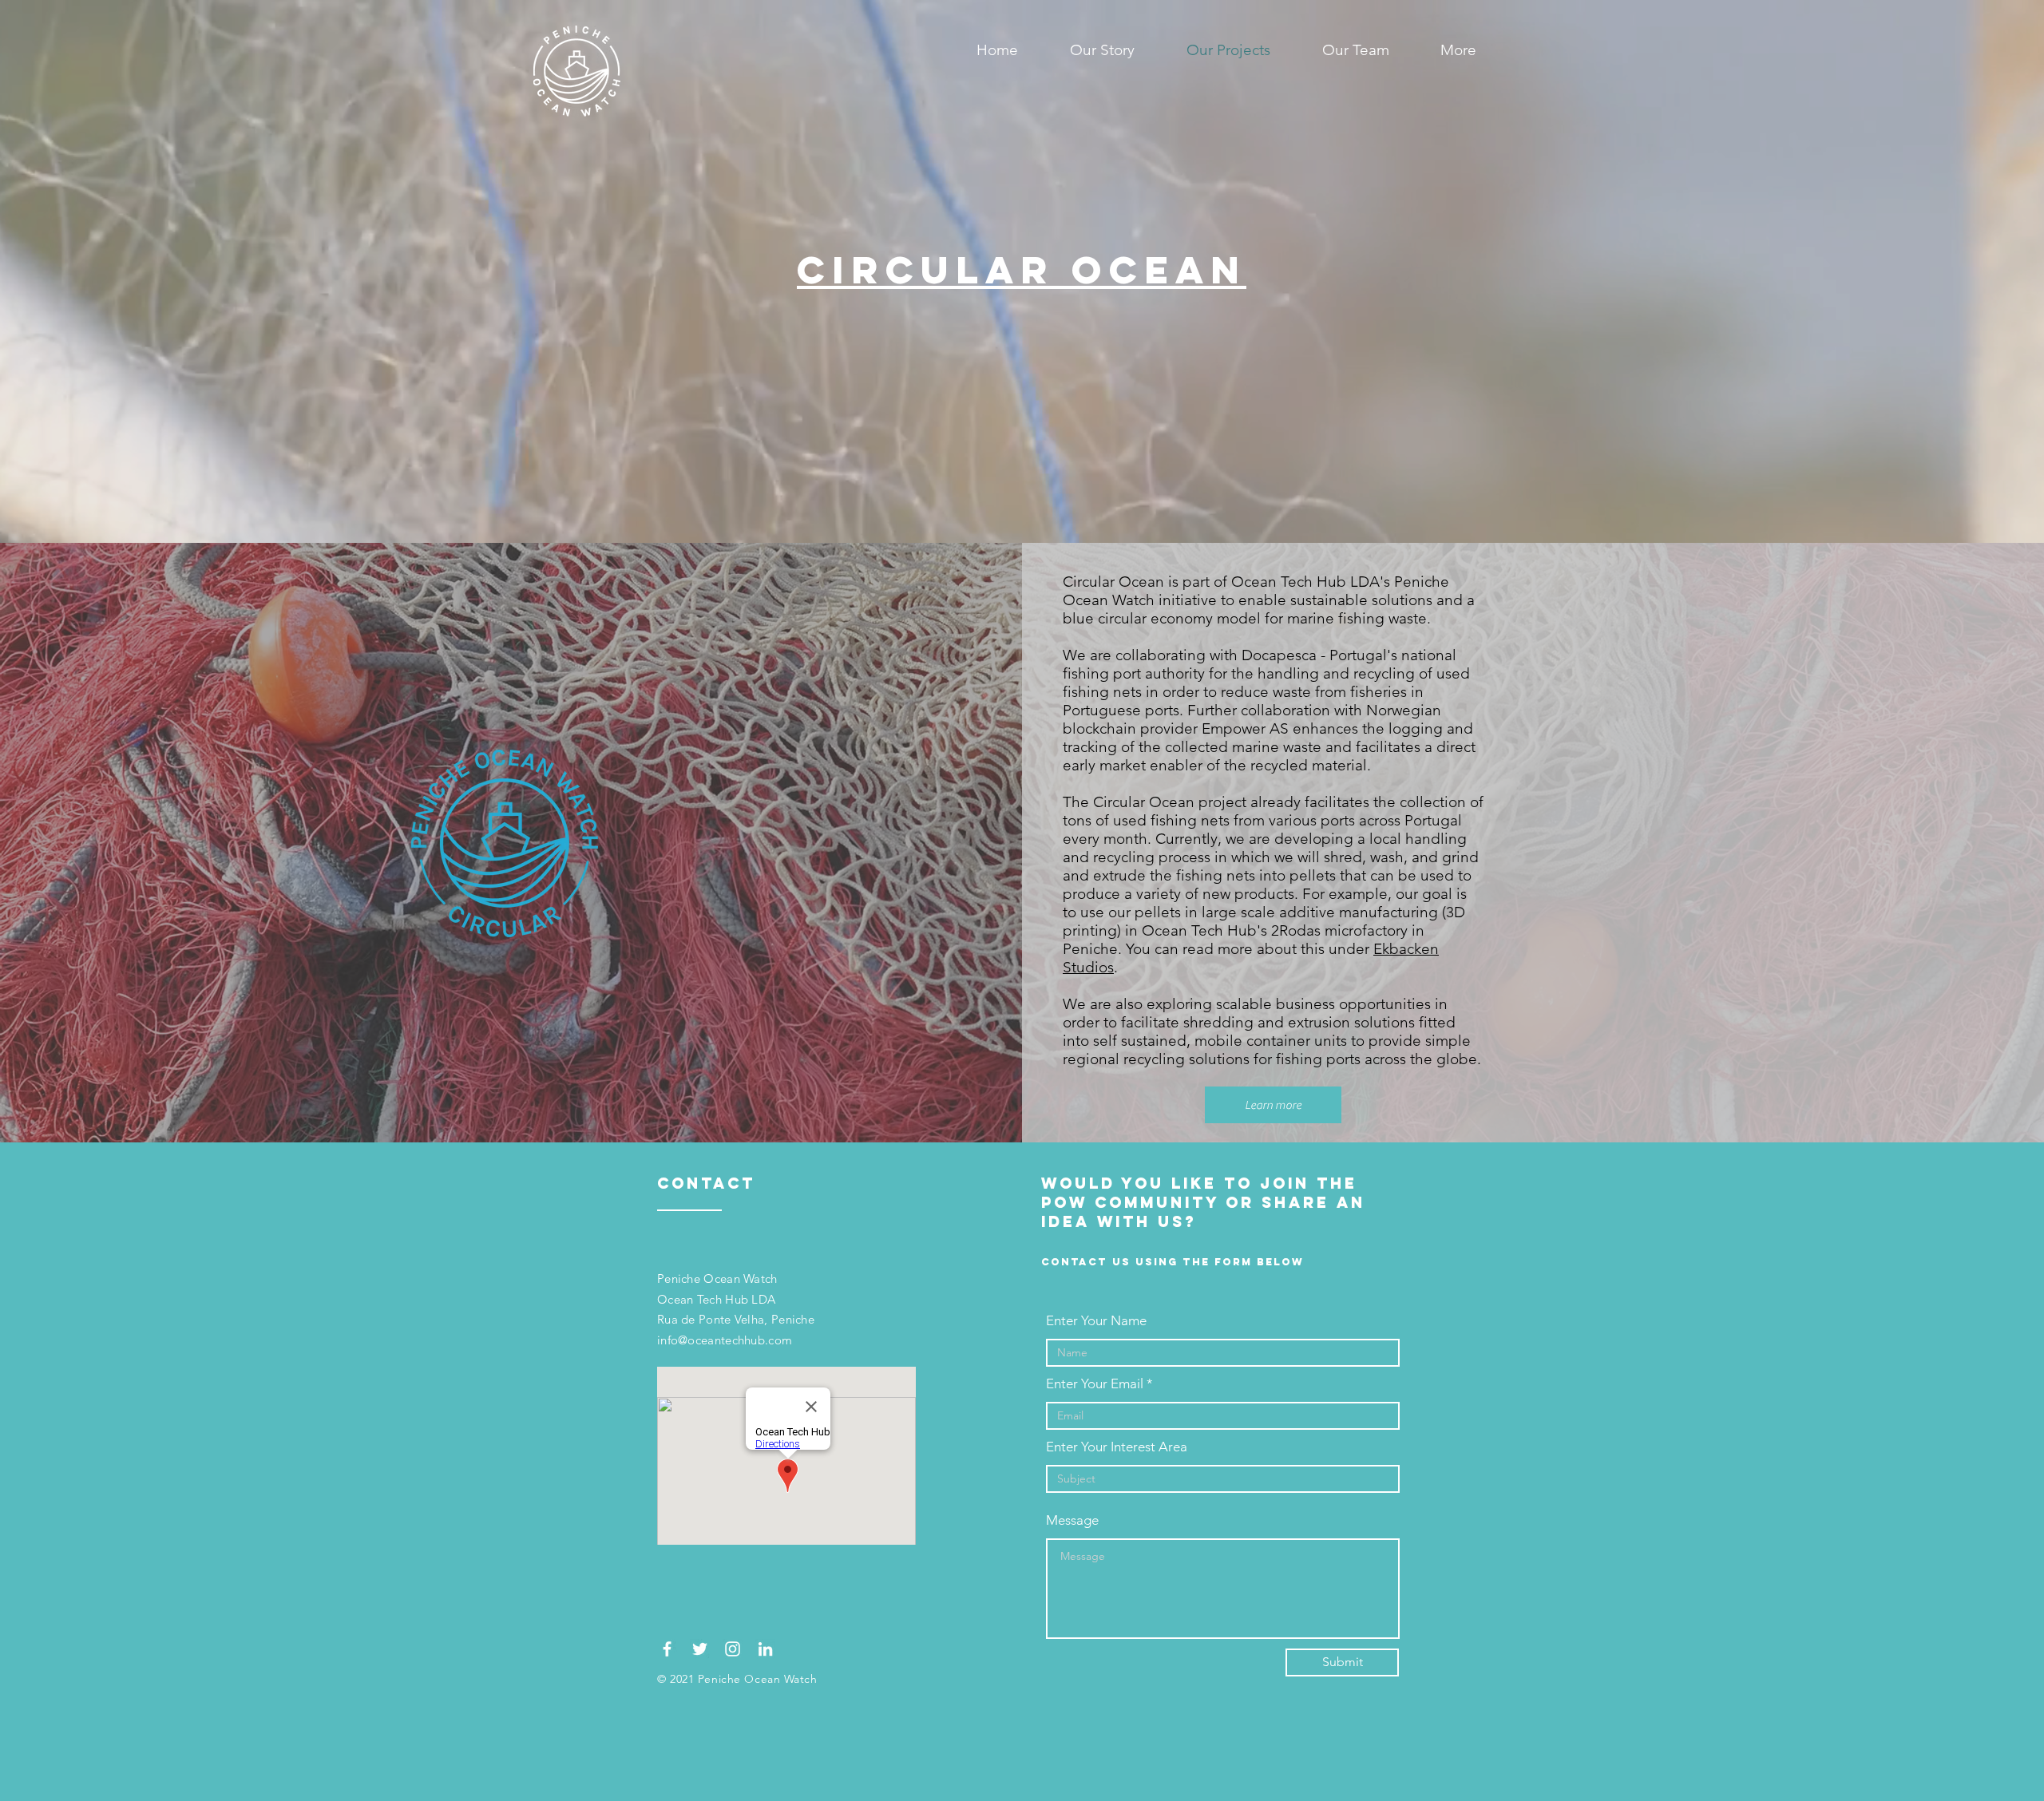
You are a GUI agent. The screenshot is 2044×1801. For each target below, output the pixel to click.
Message (1072, 1520)
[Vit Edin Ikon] (765, 1649)
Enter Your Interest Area (1117, 1447)
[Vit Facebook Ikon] (667, 1649)
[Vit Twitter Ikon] (700, 1649)
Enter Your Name (1096, 1321)
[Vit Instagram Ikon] (733, 1649)
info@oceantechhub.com (725, 1340)
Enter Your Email (1095, 1384)
